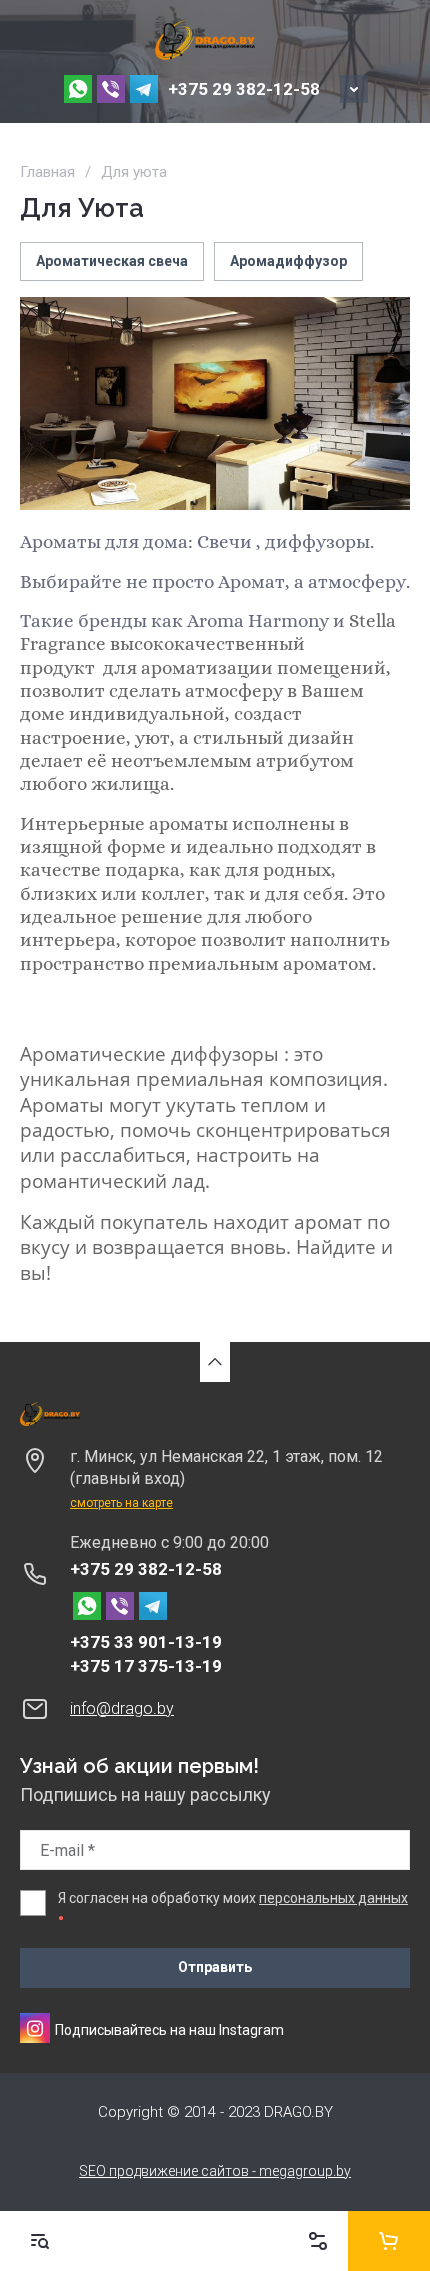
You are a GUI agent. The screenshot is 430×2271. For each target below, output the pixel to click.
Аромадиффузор (288, 261)
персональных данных (333, 1898)
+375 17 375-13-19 (146, 1666)
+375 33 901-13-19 (146, 1642)
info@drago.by (122, 1708)
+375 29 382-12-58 (244, 89)
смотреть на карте (121, 1503)
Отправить (215, 1967)
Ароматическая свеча (112, 261)
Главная (47, 172)
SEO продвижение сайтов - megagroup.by (215, 2171)
